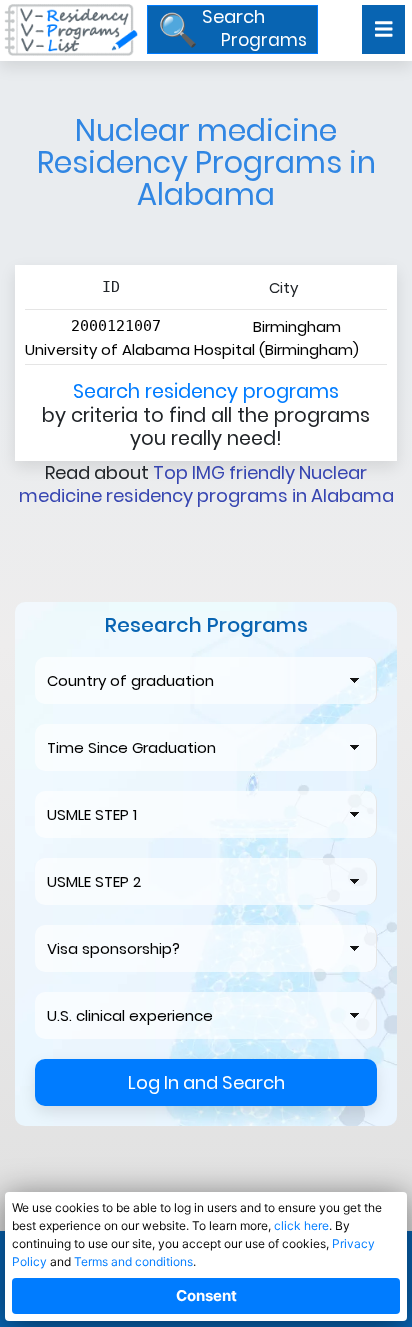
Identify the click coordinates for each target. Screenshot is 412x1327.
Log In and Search (206, 1082)
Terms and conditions (133, 1261)
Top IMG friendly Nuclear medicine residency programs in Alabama (206, 484)
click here (301, 1225)
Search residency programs (206, 391)
